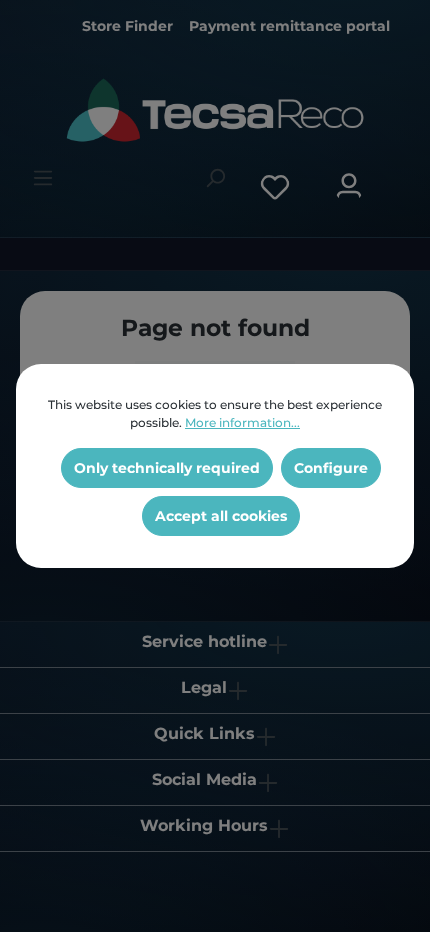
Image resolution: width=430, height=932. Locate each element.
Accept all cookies (221, 516)
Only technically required (167, 468)
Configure (331, 468)
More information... (242, 422)
